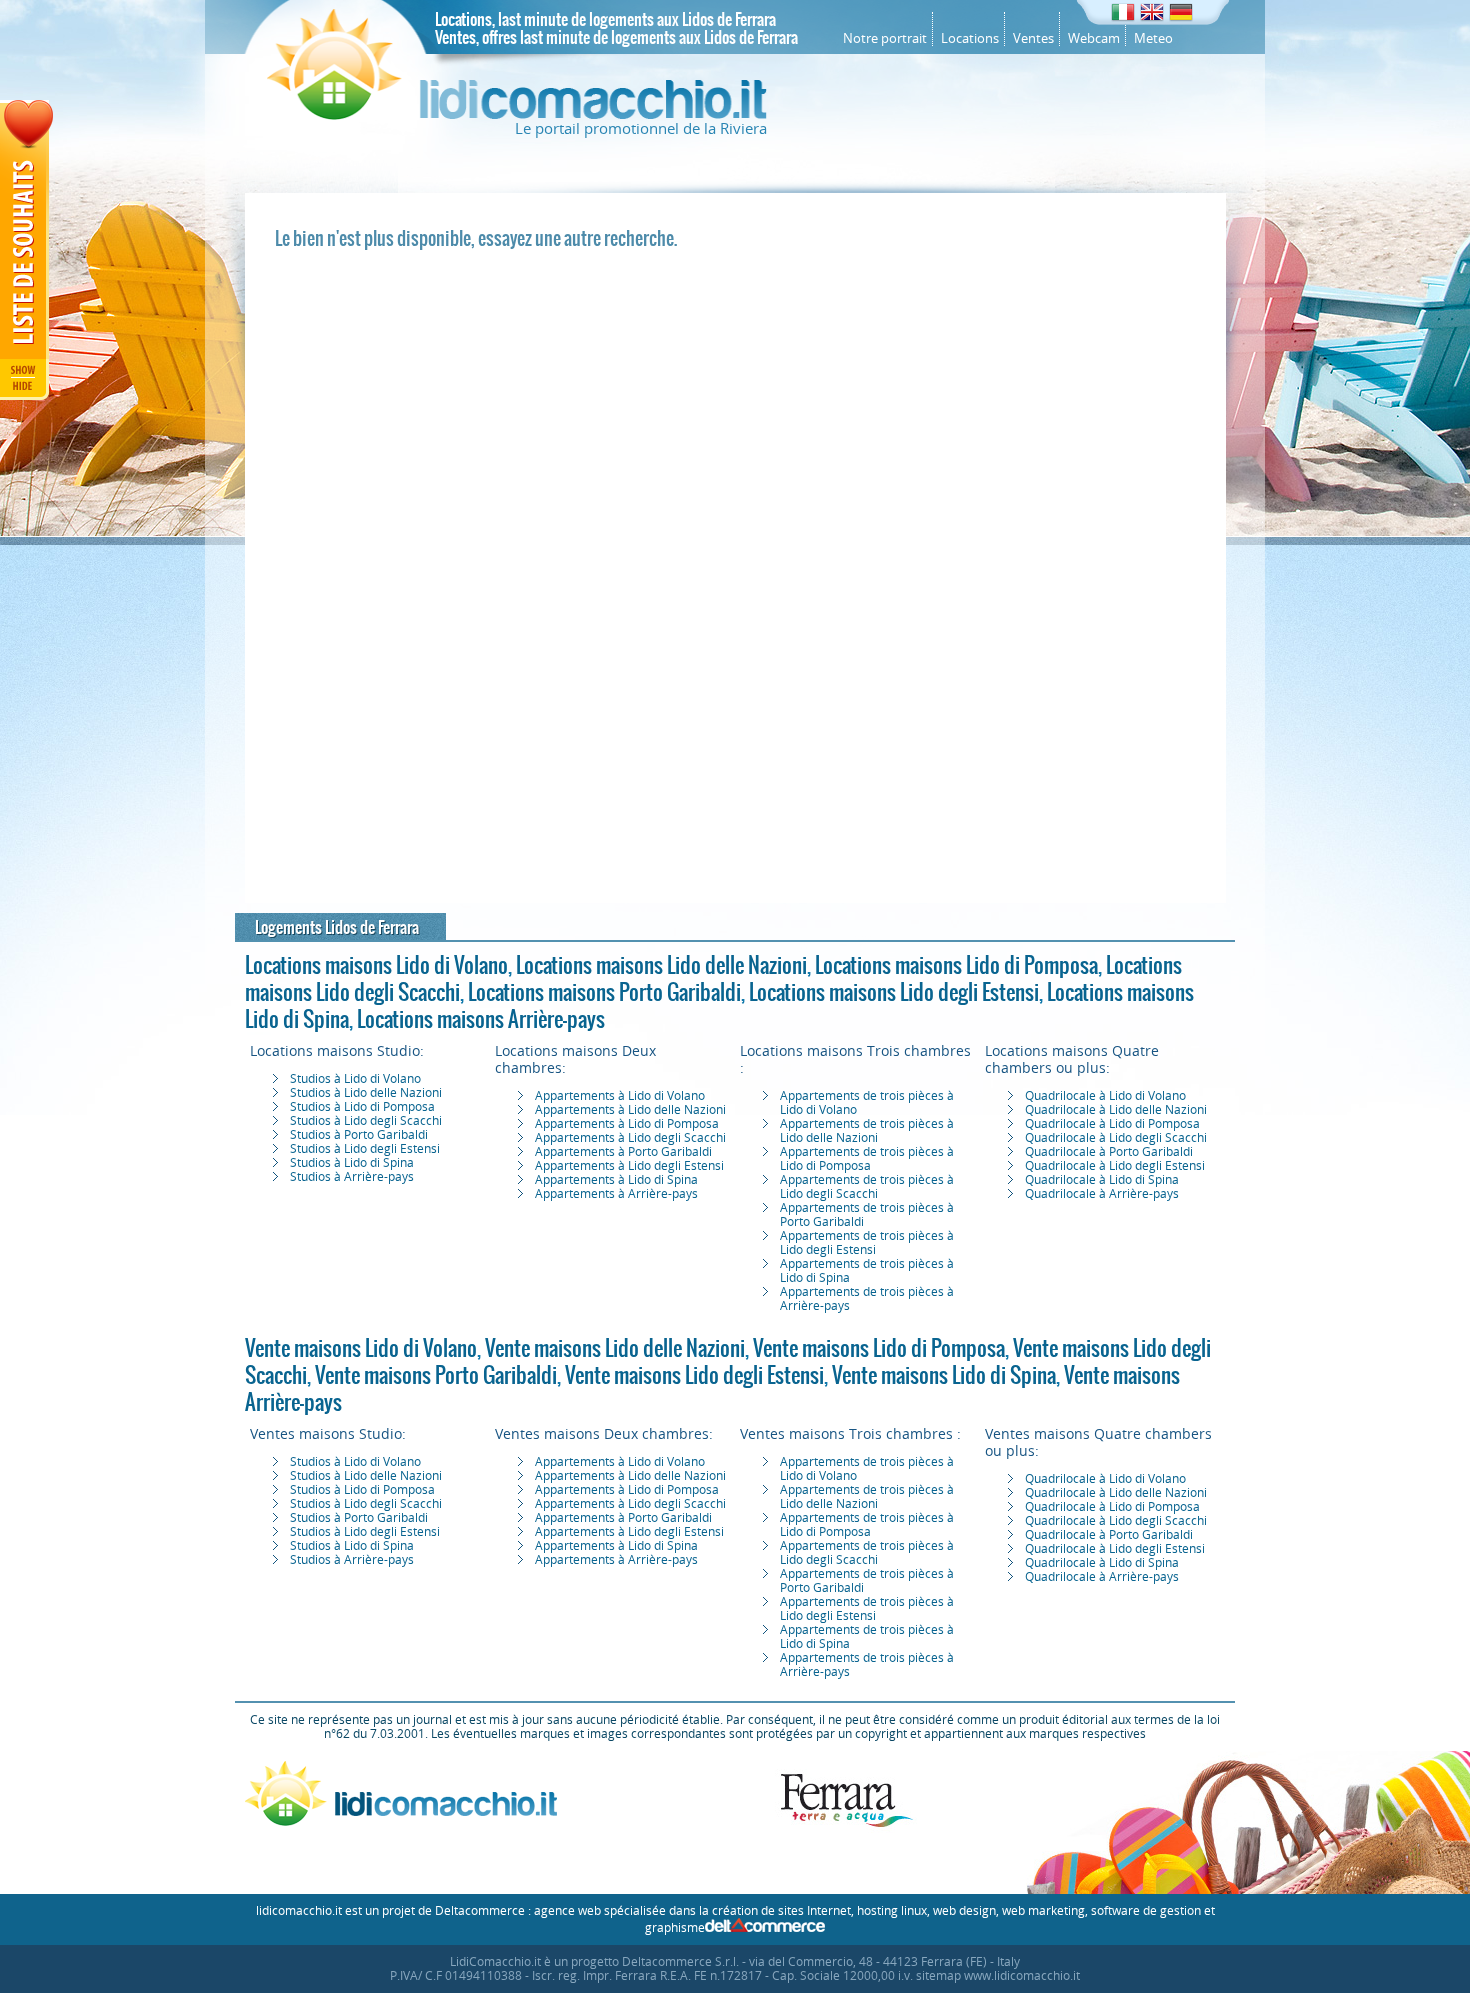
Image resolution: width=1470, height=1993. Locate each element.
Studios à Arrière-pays (352, 1177)
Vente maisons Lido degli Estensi (694, 1375)
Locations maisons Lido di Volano (376, 965)
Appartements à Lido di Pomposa (627, 1124)
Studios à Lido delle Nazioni (366, 1093)
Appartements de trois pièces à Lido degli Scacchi (867, 1187)
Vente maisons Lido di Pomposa (879, 1348)
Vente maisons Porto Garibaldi (436, 1375)
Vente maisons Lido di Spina (944, 1375)
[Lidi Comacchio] (517, 115)
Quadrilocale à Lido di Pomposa (1112, 1124)
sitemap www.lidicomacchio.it (998, 1976)
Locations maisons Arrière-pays (481, 1019)
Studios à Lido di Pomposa (362, 1107)
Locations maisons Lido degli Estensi (894, 992)
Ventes (1033, 38)
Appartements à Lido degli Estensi (629, 1166)
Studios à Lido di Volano (355, 1079)
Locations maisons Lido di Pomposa (956, 965)
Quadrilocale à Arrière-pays (1102, 1194)
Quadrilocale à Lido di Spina (1102, 1180)
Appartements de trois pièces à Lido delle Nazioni (867, 1131)
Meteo (1153, 38)
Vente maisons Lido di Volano (361, 1348)
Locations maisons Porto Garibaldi (604, 992)
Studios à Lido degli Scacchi (366, 1121)
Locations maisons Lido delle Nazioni (661, 965)
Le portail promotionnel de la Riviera (641, 129)
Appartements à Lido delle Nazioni (630, 1110)
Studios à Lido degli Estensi (365, 1149)
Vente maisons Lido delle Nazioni (615, 1348)
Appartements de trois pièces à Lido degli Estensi (867, 1243)
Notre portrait (885, 38)
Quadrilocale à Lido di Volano (1105, 1096)
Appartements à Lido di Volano (620, 1096)
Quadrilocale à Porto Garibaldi (1109, 1152)
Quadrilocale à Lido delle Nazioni (1116, 1110)
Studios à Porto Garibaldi (359, 1135)
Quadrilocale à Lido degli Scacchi (1116, 1138)
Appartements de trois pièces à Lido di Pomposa (867, 1159)
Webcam (1094, 38)
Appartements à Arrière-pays (616, 1194)
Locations (970, 38)
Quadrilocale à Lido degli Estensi (1115, 1166)
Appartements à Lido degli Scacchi (630, 1138)
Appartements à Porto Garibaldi (623, 1152)
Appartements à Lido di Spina (616, 1180)
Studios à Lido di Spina (352, 1163)
